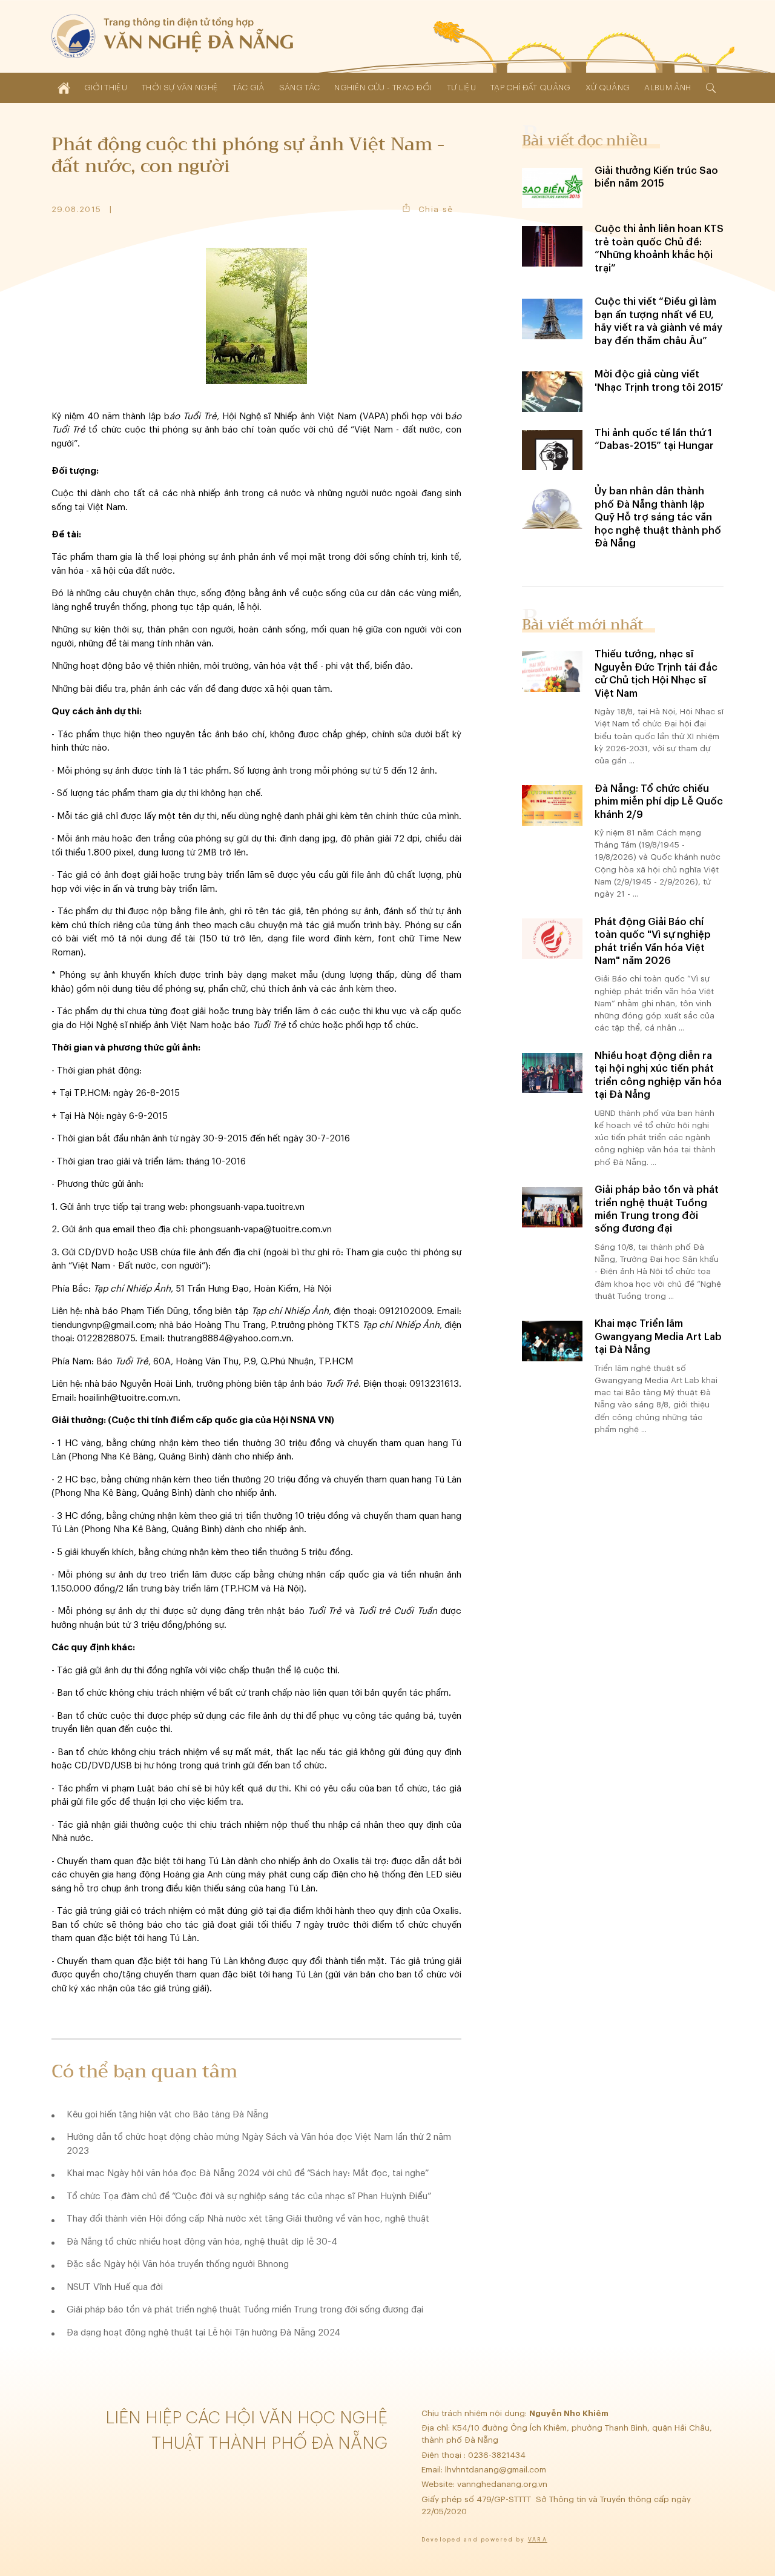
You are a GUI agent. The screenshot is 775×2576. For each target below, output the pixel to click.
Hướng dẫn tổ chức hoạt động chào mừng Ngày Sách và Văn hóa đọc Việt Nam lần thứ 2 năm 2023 (259, 2144)
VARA (538, 2540)
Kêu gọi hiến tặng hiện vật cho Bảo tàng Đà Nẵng (167, 2115)
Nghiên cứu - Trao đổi (383, 88)
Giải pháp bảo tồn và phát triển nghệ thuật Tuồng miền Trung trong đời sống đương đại (245, 2310)
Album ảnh (668, 88)
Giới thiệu (106, 88)
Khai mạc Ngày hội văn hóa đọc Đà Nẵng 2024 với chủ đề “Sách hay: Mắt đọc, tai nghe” (248, 2173)
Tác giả (248, 88)
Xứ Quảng (608, 88)
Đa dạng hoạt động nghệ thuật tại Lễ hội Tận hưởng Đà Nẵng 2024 (203, 2333)
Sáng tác (300, 88)
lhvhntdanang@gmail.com (497, 2470)
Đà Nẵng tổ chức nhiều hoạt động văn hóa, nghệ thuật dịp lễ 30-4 (202, 2242)
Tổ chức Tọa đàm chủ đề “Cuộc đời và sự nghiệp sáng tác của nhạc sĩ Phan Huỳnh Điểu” (249, 2196)
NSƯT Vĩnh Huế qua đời (115, 2287)
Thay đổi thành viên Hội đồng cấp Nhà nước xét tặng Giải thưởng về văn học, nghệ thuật (248, 2219)
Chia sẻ (436, 209)
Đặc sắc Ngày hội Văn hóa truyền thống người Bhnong (178, 2264)
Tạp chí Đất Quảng (531, 88)
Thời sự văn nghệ (180, 88)
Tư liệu (461, 88)
